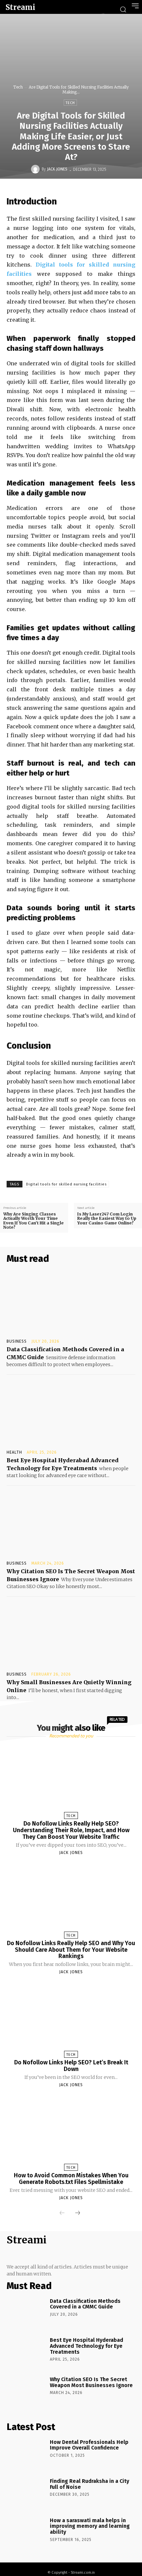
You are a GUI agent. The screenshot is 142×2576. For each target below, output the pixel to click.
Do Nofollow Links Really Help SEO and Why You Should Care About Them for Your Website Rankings (71, 1950)
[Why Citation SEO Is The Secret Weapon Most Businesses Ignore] (71, 1524)
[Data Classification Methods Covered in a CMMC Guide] (71, 1303)
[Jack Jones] (36, 169)
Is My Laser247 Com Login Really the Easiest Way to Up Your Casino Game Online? (107, 1218)
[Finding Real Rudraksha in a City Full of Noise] (26, 2493)
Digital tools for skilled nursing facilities (66, 1184)
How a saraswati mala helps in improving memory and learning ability (90, 2526)
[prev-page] (62, 2213)
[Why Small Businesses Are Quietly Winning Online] (71, 1635)
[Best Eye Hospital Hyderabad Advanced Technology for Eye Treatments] (71, 1414)
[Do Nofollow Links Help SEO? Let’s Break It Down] (71, 2019)
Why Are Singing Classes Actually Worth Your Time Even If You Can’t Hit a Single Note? (34, 1221)
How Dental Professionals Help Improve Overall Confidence (89, 2445)
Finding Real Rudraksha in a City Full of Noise (89, 2484)
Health (14, 1452)
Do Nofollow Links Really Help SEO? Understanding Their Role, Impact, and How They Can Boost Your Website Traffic (71, 1830)
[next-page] (78, 2213)
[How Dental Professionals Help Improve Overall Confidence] (26, 2454)
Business (17, 1341)
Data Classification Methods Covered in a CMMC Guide (85, 2304)
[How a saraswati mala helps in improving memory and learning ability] (26, 2532)
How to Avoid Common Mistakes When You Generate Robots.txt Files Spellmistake (71, 2179)
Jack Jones (57, 169)
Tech (18, 87)
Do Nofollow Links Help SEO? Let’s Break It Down (71, 2066)
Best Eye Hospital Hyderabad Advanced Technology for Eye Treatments (87, 2346)
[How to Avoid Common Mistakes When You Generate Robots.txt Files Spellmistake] (71, 2132)
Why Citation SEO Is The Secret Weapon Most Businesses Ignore (91, 2382)
